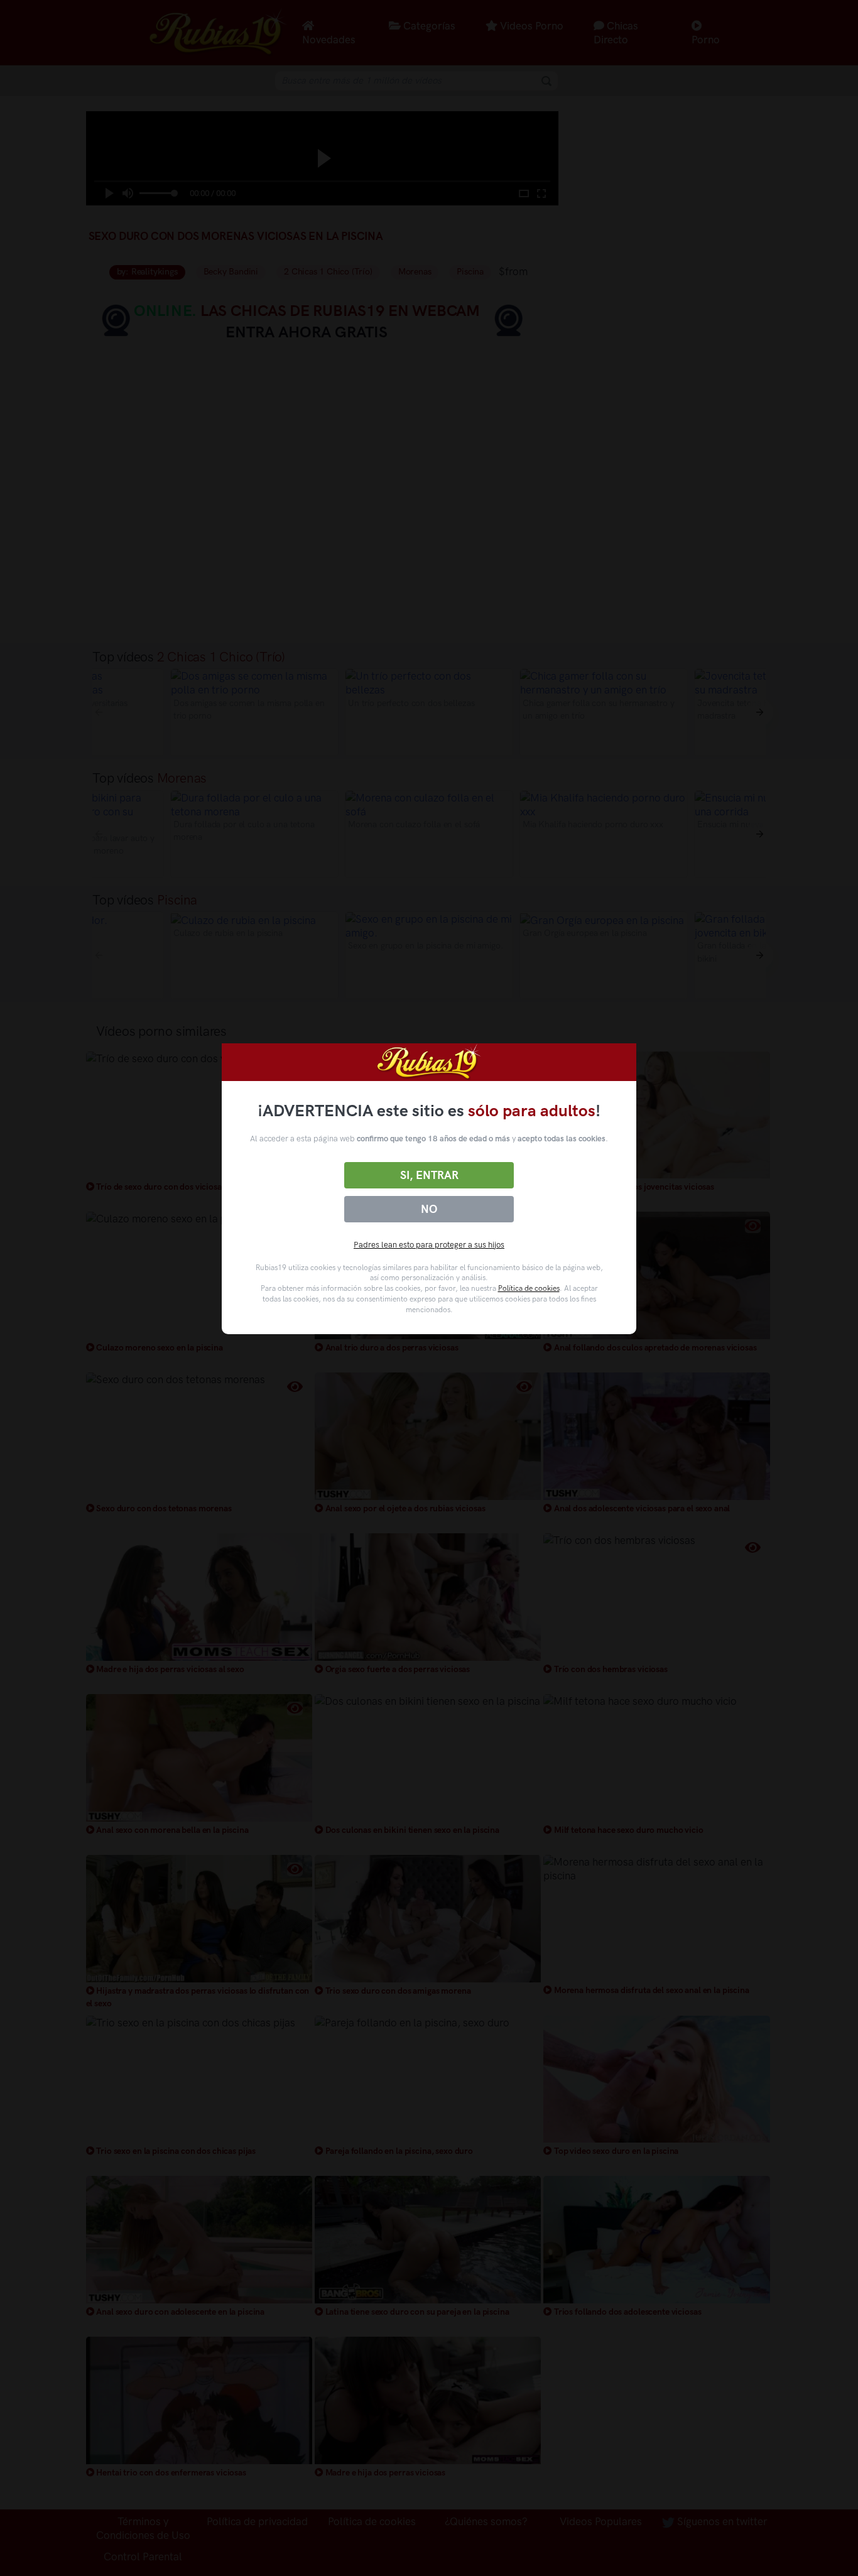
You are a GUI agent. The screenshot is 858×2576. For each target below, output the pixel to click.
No (429, 1209)
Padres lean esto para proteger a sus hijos (429, 1245)
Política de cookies (529, 1288)
